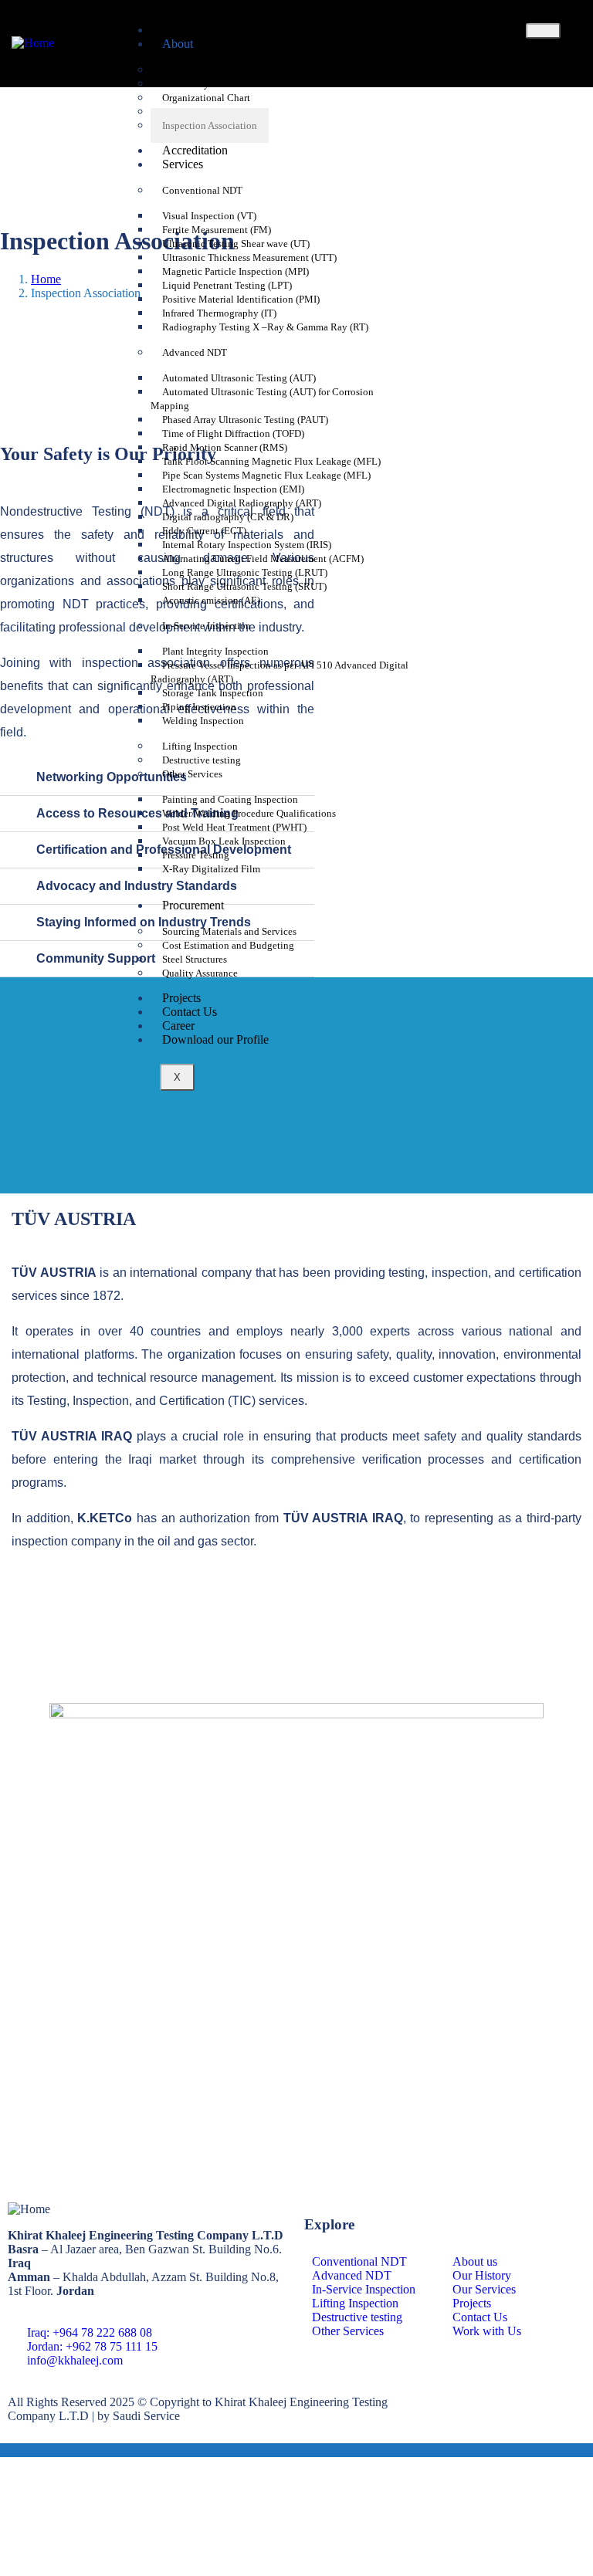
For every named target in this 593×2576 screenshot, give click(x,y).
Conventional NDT (202, 190)
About (178, 44)
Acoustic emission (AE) (211, 600)
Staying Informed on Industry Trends (144, 922)
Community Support (96, 958)
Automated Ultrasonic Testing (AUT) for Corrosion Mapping (262, 399)
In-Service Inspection (207, 626)
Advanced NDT (195, 352)
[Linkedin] (506, 2402)
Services (183, 164)
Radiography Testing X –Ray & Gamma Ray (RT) (265, 327)
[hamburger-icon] (543, 31)
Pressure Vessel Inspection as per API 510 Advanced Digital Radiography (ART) (280, 672)
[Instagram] (464, 2402)
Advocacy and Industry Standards (137, 886)
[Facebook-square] (422, 2402)
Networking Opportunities (112, 777)
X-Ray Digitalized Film (211, 869)
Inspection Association (210, 125)
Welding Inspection (203, 721)
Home (46, 279)
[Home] (33, 43)
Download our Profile (215, 1039)
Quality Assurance (200, 973)
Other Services (192, 774)
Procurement (193, 905)
